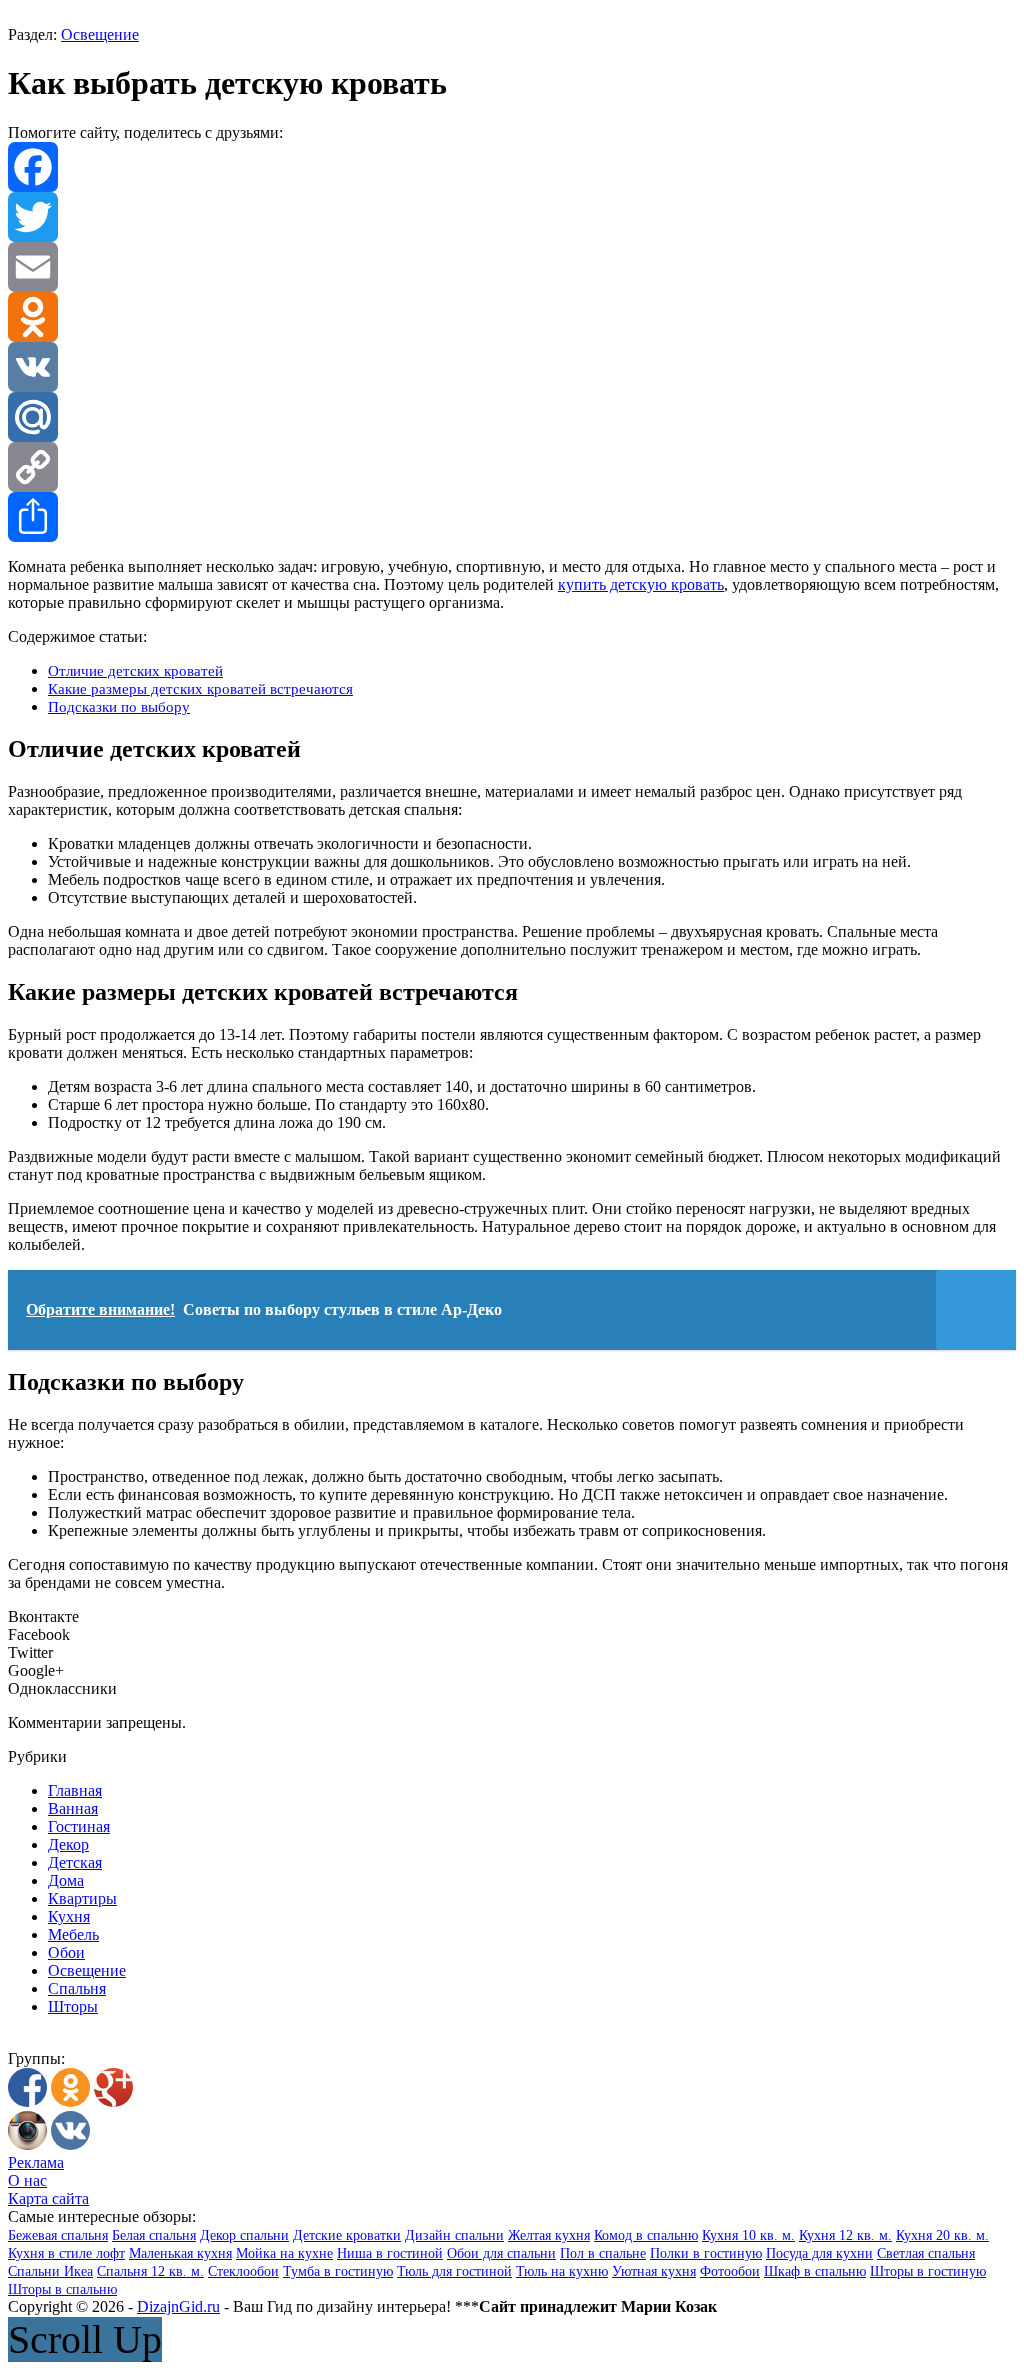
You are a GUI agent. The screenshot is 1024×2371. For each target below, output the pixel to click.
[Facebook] (512, 167)
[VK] (512, 367)
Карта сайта (48, 2198)
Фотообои (730, 2271)
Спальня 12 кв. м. (150, 2271)
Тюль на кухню (562, 2271)
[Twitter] (512, 217)
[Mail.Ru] (512, 417)
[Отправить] (512, 517)
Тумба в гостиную (338, 2271)
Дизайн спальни (454, 2235)
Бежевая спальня (58, 2235)
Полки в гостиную (706, 2253)
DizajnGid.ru (178, 2306)
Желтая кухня (549, 2235)
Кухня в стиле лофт (66, 2253)
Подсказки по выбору (119, 706)
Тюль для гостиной (454, 2271)
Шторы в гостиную (928, 2271)
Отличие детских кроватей (135, 670)
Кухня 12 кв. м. (845, 2235)
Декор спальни (244, 2235)
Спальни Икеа (50, 2271)
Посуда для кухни (819, 2253)
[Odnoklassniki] (512, 317)
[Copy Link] (512, 467)
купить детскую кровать (641, 584)
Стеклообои (243, 2271)
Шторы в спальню (62, 2289)
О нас (27, 2180)
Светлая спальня (926, 2253)
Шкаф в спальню (815, 2271)
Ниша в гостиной (390, 2253)
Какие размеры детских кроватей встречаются (200, 688)
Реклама (36, 2162)
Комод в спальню (646, 2235)
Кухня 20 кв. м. (942, 2235)
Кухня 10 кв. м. (748, 2235)
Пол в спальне (603, 2253)
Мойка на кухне (284, 2253)
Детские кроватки (347, 2235)
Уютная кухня (654, 2271)
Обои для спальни (501, 2253)
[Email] (512, 267)
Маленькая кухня (180, 2253)
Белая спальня (154, 2235)
